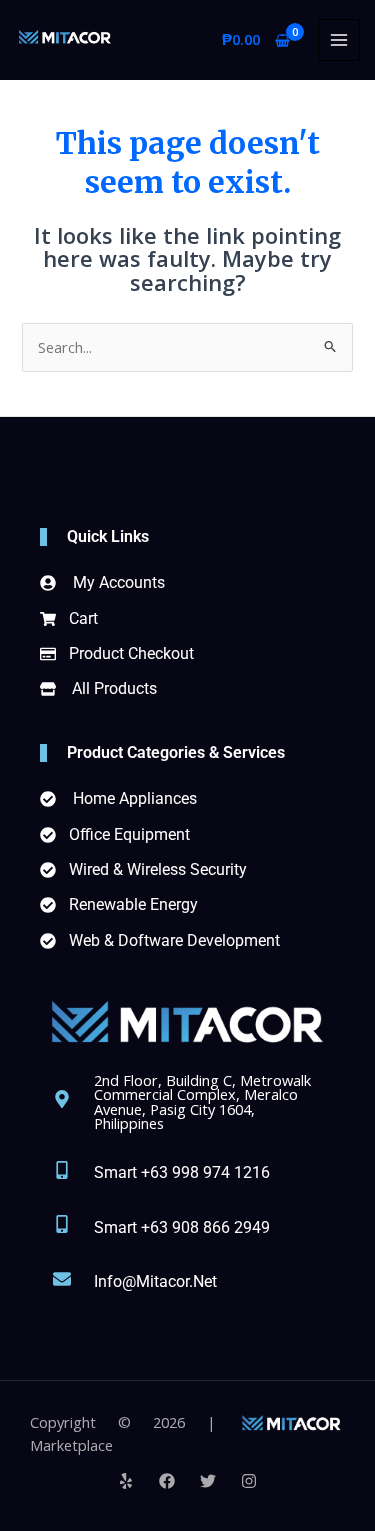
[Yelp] (126, 1481)
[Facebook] (167, 1481)
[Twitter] (208, 1481)
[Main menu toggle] (339, 40)
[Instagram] (249, 1481)
